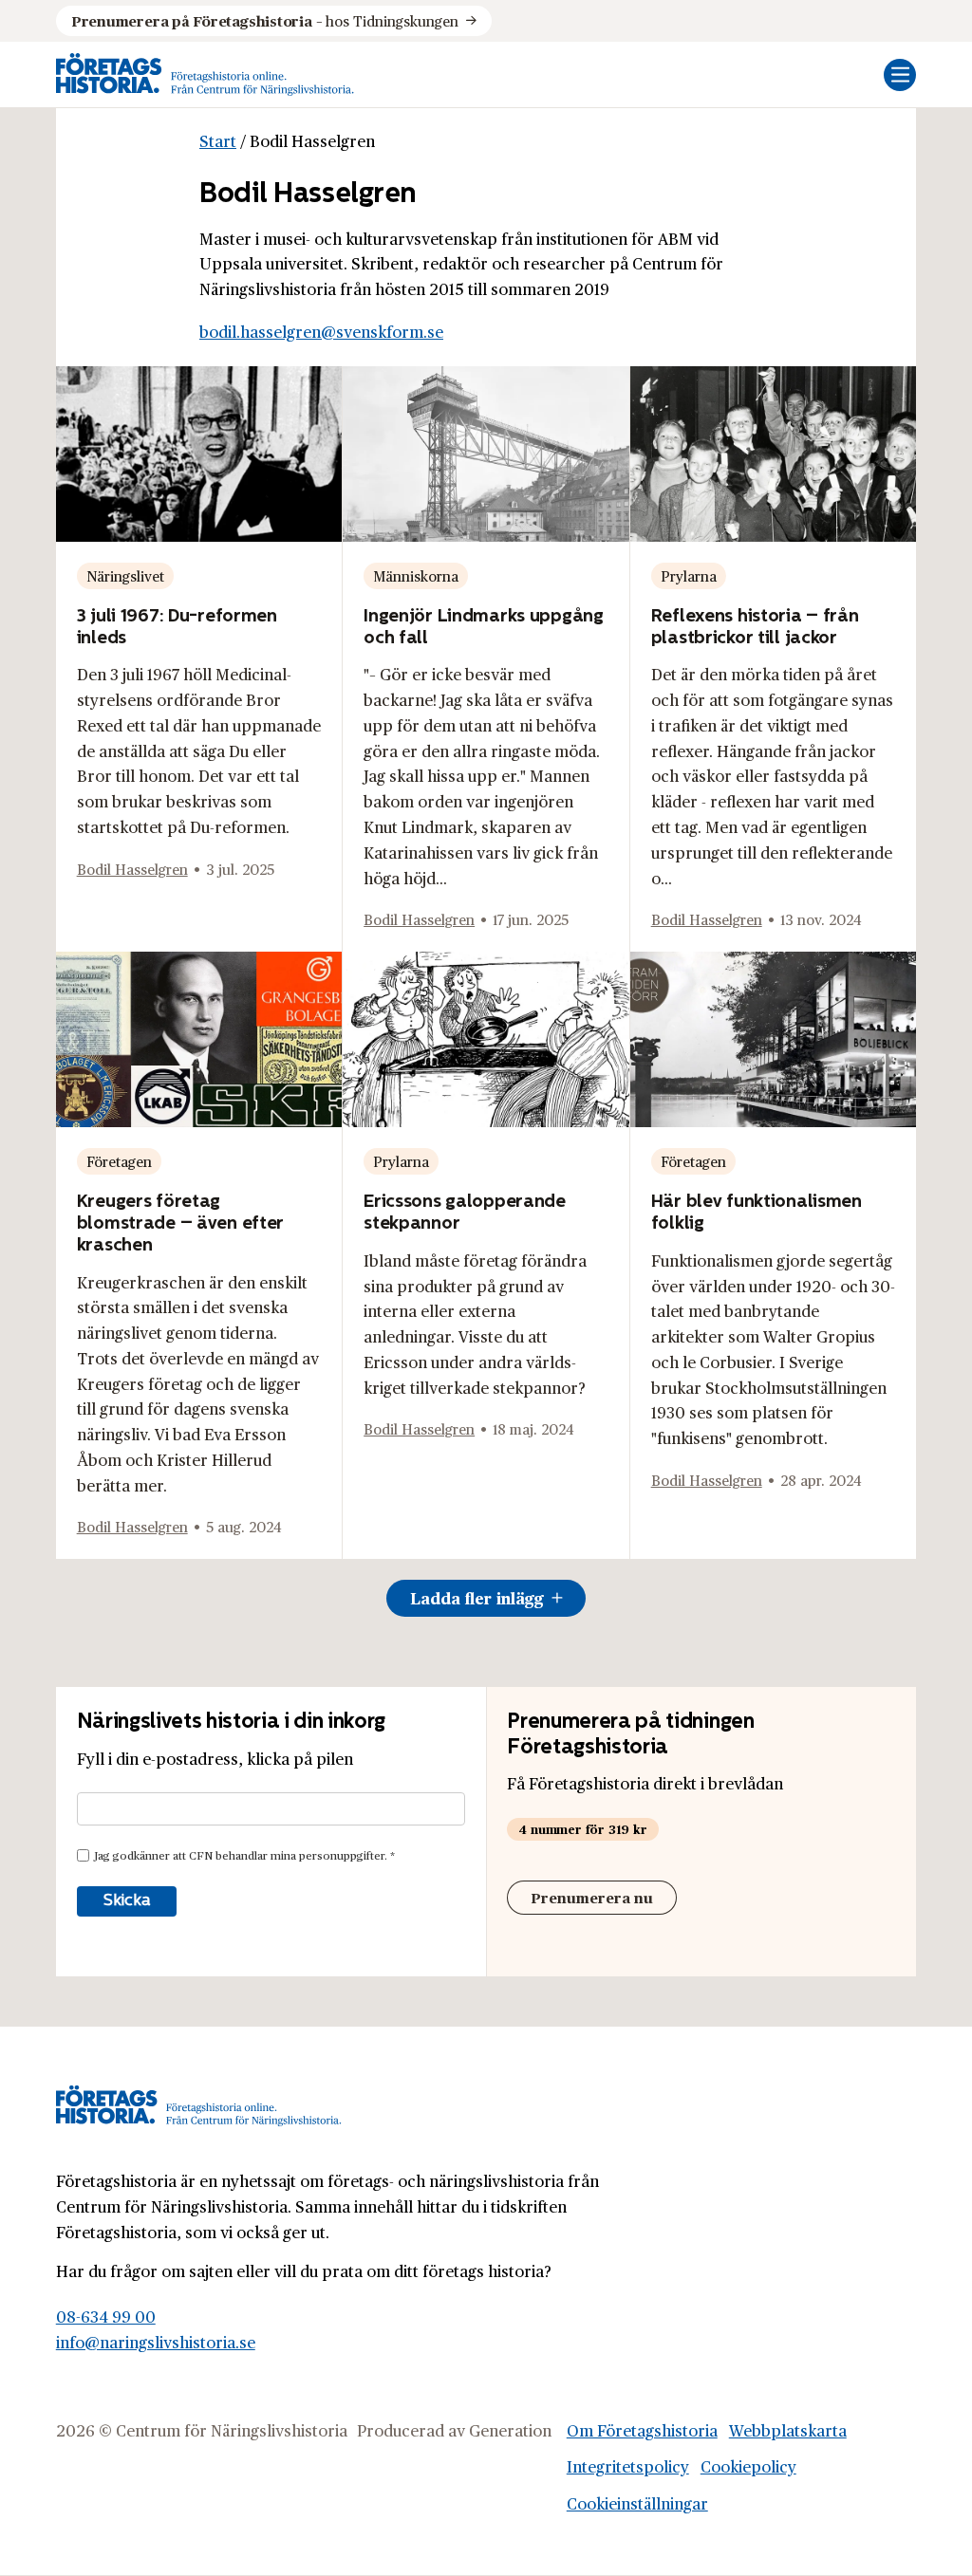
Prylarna (689, 575)
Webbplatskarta (788, 2430)
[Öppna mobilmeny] (900, 75)
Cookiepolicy (748, 2466)
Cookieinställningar (637, 2503)
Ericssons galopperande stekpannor (465, 1211)
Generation (510, 2430)
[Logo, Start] (205, 74)
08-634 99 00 (106, 2317)
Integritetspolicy (628, 2466)
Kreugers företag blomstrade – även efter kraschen (180, 1222)
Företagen (119, 1161)
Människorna (416, 575)
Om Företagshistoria (642, 2430)
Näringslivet (125, 575)
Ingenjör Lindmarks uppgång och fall (484, 626)
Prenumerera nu (592, 1897)
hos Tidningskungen (265, 20)
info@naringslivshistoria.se (156, 2342)
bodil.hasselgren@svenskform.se (321, 332)
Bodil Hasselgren (132, 869)
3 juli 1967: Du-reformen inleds (177, 626)
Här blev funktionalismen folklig (757, 1211)
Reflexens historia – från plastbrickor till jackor (755, 626)
